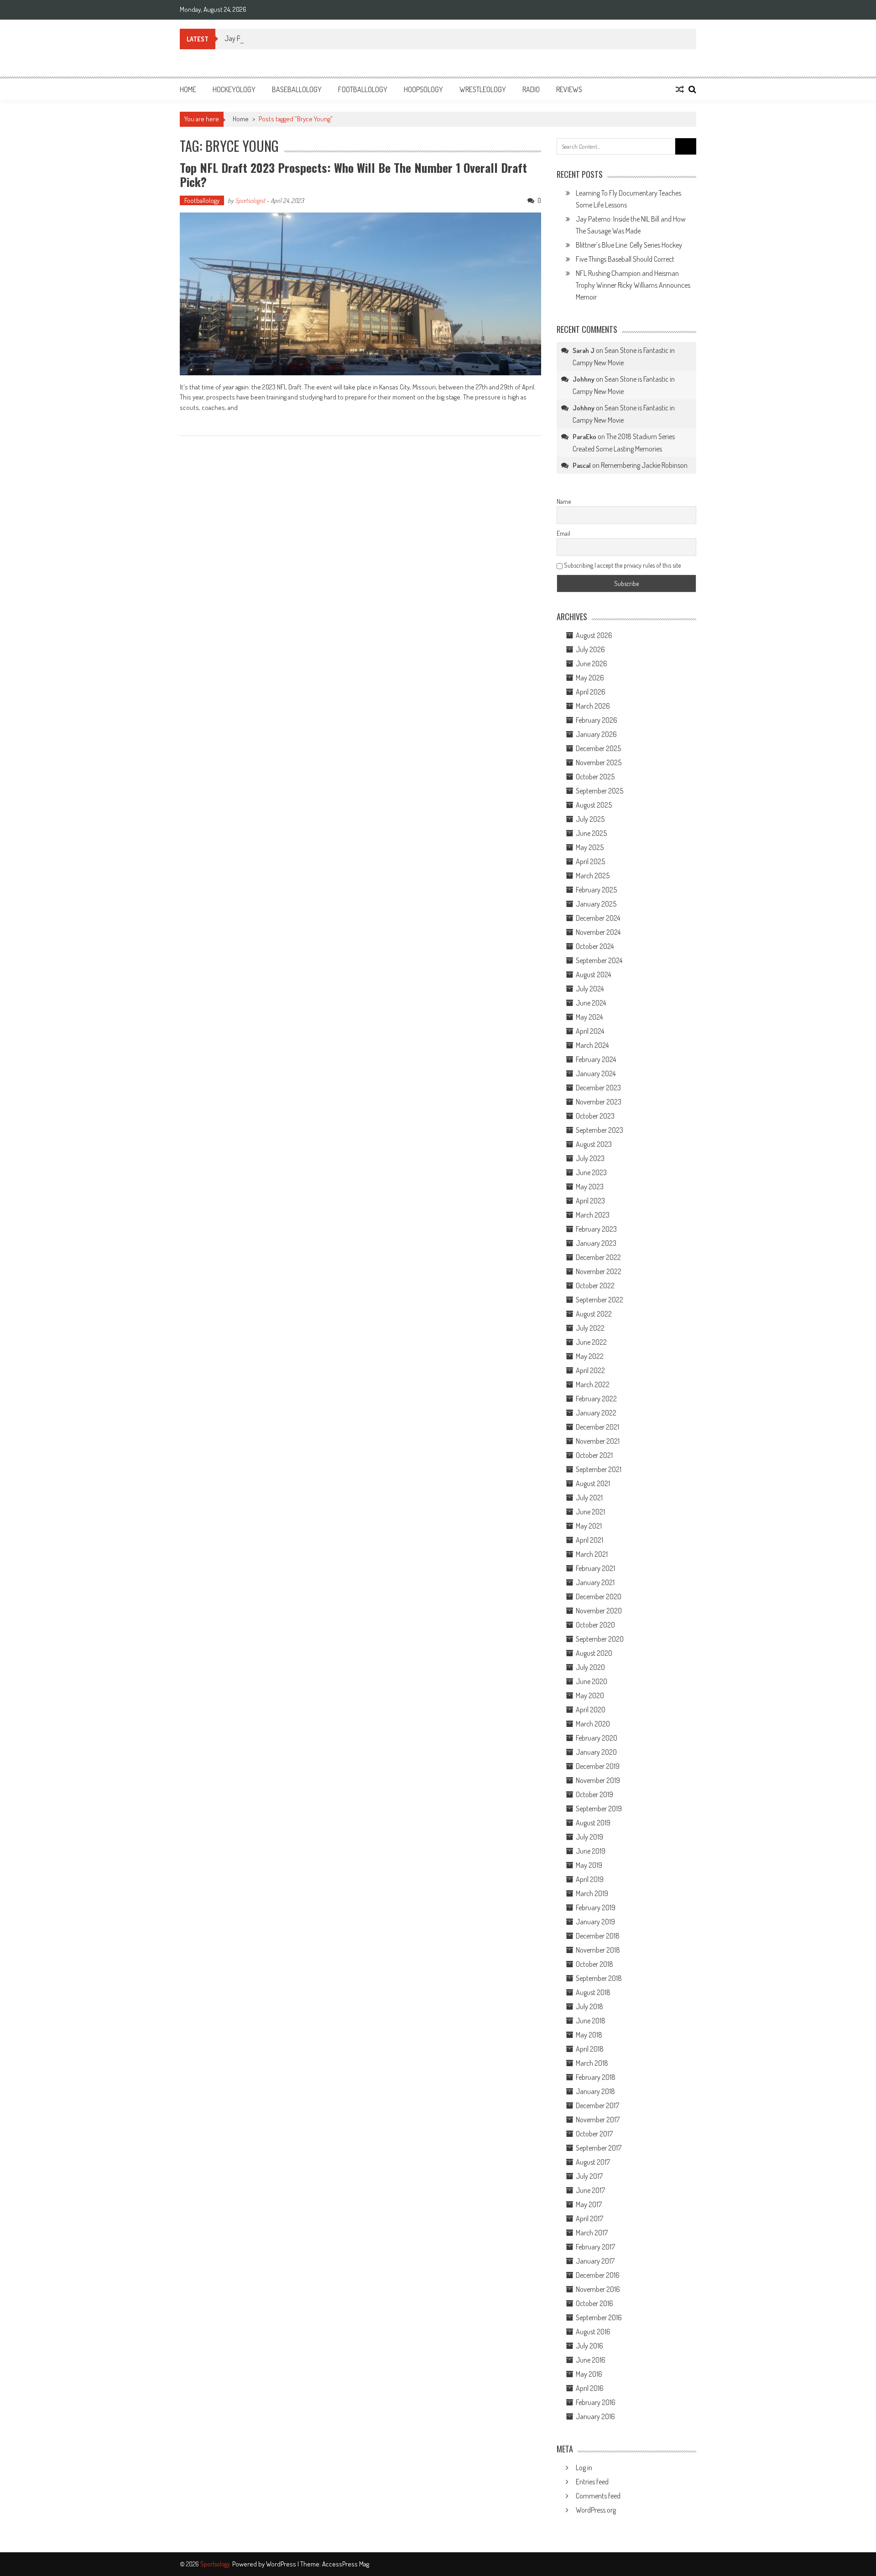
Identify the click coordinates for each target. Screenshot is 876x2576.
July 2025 (590, 819)
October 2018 (594, 1964)
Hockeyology (234, 89)
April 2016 (590, 2388)
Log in (584, 2467)
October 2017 (594, 2134)
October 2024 (595, 946)
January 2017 (595, 2261)
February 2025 (596, 890)
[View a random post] (680, 89)
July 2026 (590, 649)
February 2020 (597, 1738)
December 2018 (598, 1936)
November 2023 (599, 1102)
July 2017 (589, 2176)
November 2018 (598, 1950)
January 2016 (595, 2416)
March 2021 (592, 1554)
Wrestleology (483, 89)
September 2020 (600, 1639)
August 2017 (593, 2162)
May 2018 (589, 2035)
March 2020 (593, 1724)
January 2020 (596, 1752)
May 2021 (589, 1526)
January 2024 (596, 1073)
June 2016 (591, 2360)
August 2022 (594, 1314)
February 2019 (596, 1907)
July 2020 (590, 1667)
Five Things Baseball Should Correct (625, 259)
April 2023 (590, 1201)
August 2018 (593, 1992)
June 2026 (592, 663)
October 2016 (594, 2303)
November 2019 (598, 1780)
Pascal (582, 465)
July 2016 (589, 2346)
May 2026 (590, 678)
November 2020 (599, 1611)
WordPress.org (596, 2510)
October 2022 (595, 1285)
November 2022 (599, 1271)
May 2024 (589, 1017)
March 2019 (592, 1893)
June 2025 (591, 833)
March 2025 (593, 876)
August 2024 (593, 974)
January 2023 (596, 1243)
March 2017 (592, 2233)
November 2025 (599, 762)
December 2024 (598, 918)
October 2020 (595, 1625)
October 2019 (594, 1794)
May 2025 (590, 847)
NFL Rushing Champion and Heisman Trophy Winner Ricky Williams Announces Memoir (633, 285)
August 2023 (594, 1144)
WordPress (282, 2564)
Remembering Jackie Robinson (644, 465)
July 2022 (590, 1328)
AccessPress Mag (346, 2564)
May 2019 (589, 1865)
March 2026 (593, 706)
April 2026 (591, 692)
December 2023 (598, 1088)
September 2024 (599, 960)
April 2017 (589, 2218)
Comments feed (598, 2496)
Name (564, 501)
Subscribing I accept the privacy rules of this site (622, 565)
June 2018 (591, 2021)
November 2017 (598, 2120)
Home (188, 89)
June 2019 (591, 1851)
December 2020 (599, 1596)
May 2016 (589, 2374)
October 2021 (594, 1455)
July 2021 (589, 1498)
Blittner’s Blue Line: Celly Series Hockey (629, 245)
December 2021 (597, 1427)
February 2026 (597, 720)
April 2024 (590, 1031)
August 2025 (594, 805)
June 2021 (590, 1512)
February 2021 (595, 1568)
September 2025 (600, 791)
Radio (531, 89)
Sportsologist (250, 200)
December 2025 (598, 748)
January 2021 (595, 1582)
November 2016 (598, 2289)
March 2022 (593, 1384)
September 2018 (599, 1978)
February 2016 (596, 2402)
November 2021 (598, 1441)
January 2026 (596, 734)
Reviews (569, 89)
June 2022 (591, 1342)
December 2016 (598, 2275)
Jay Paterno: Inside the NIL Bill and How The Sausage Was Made (313, 38)
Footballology (363, 89)
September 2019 (599, 1809)
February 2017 (595, 2247)
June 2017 (590, 2190)
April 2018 (590, 2049)
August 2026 (594, 635)
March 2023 (593, 1215)
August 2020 (594, 1653)
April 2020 (591, 1710)
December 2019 (598, 1766)
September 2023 (600, 1130)
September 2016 (599, 2317)
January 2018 (595, 2091)
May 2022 (590, 1356)
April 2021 (589, 1540)
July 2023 (590, 1158)
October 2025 (595, 777)
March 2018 (592, 2063)
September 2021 (599, 1469)
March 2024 (592, 1045)
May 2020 (590, 1695)
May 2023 (590, 1187)
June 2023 (591, 1172)
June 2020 (592, 1681)
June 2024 (591, 1003)
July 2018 (589, 2006)
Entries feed (592, 2482)
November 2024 (598, 932)
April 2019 (590, 1879)
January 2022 (596, 1413)
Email (563, 533)
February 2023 (596, 1229)
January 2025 (596, 904)
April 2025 (590, 861)
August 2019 (593, 1823)
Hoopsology (423, 89)
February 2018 (596, 2077)
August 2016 (593, 2332)
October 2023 (595, 1116)
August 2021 (593, 1483)
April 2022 (590, 1370)
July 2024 (590, 989)
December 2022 (598, 1257)
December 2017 (597, 2105)
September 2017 (599, 2148)
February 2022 (596, 1399)
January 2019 (595, 1922)
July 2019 (589, 1837)
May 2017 (589, 2204)
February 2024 (596, 1059)
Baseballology (297, 89)
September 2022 (600, 1300)
